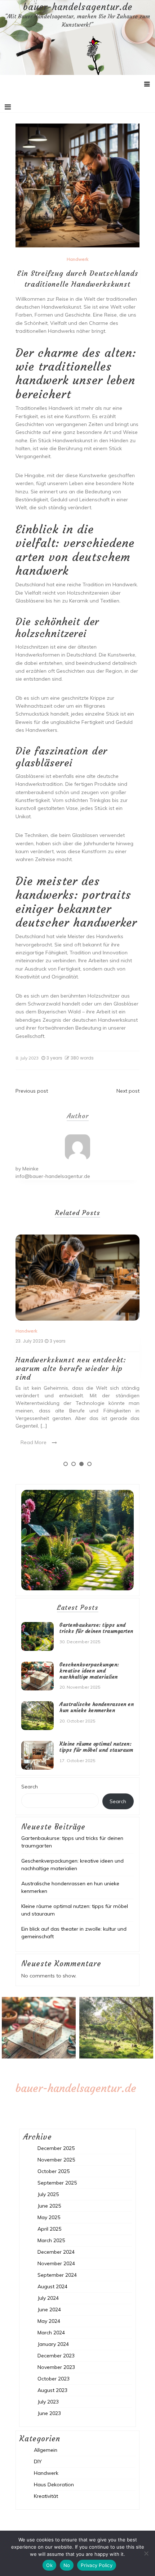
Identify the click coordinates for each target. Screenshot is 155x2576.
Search (30, 1787)
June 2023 (49, 2413)
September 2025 (57, 2183)
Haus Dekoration (54, 2485)
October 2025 (54, 2171)
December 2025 (56, 2148)
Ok (49, 2565)
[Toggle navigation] (8, 107)
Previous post (32, 1091)
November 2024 (56, 2263)
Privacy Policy (97, 2565)
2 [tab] (74, 1464)
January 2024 (53, 2344)
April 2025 (49, 2229)
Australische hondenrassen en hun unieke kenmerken (97, 1707)
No (67, 2565)
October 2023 (54, 2379)
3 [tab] (81, 1464)
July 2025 (48, 2194)
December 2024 (56, 2252)
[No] (146, 2553)
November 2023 (56, 2367)
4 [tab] (89, 1464)
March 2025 (51, 2240)
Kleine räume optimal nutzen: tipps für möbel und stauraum (96, 1747)
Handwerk (77, 259)
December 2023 (56, 2356)
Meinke (30, 1169)
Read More (34, 1442)
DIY (38, 2461)
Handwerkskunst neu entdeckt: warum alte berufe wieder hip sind (71, 1368)
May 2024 (49, 2321)
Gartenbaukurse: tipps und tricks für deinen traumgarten (96, 1628)
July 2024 (48, 2298)
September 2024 (57, 2275)
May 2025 (49, 2217)
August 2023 (52, 2390)
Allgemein (46, 2450)
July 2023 (48, 2402)
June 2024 (49, 2310)
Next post (128, 1091)
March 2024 (51, 2333)
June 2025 (49, 2206)
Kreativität (46, 2496)
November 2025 (56, 2160)
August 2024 (52, 2286)
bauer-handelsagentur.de (78, 7)
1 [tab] (66, 1464)
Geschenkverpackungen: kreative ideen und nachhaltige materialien (89, 1671)
